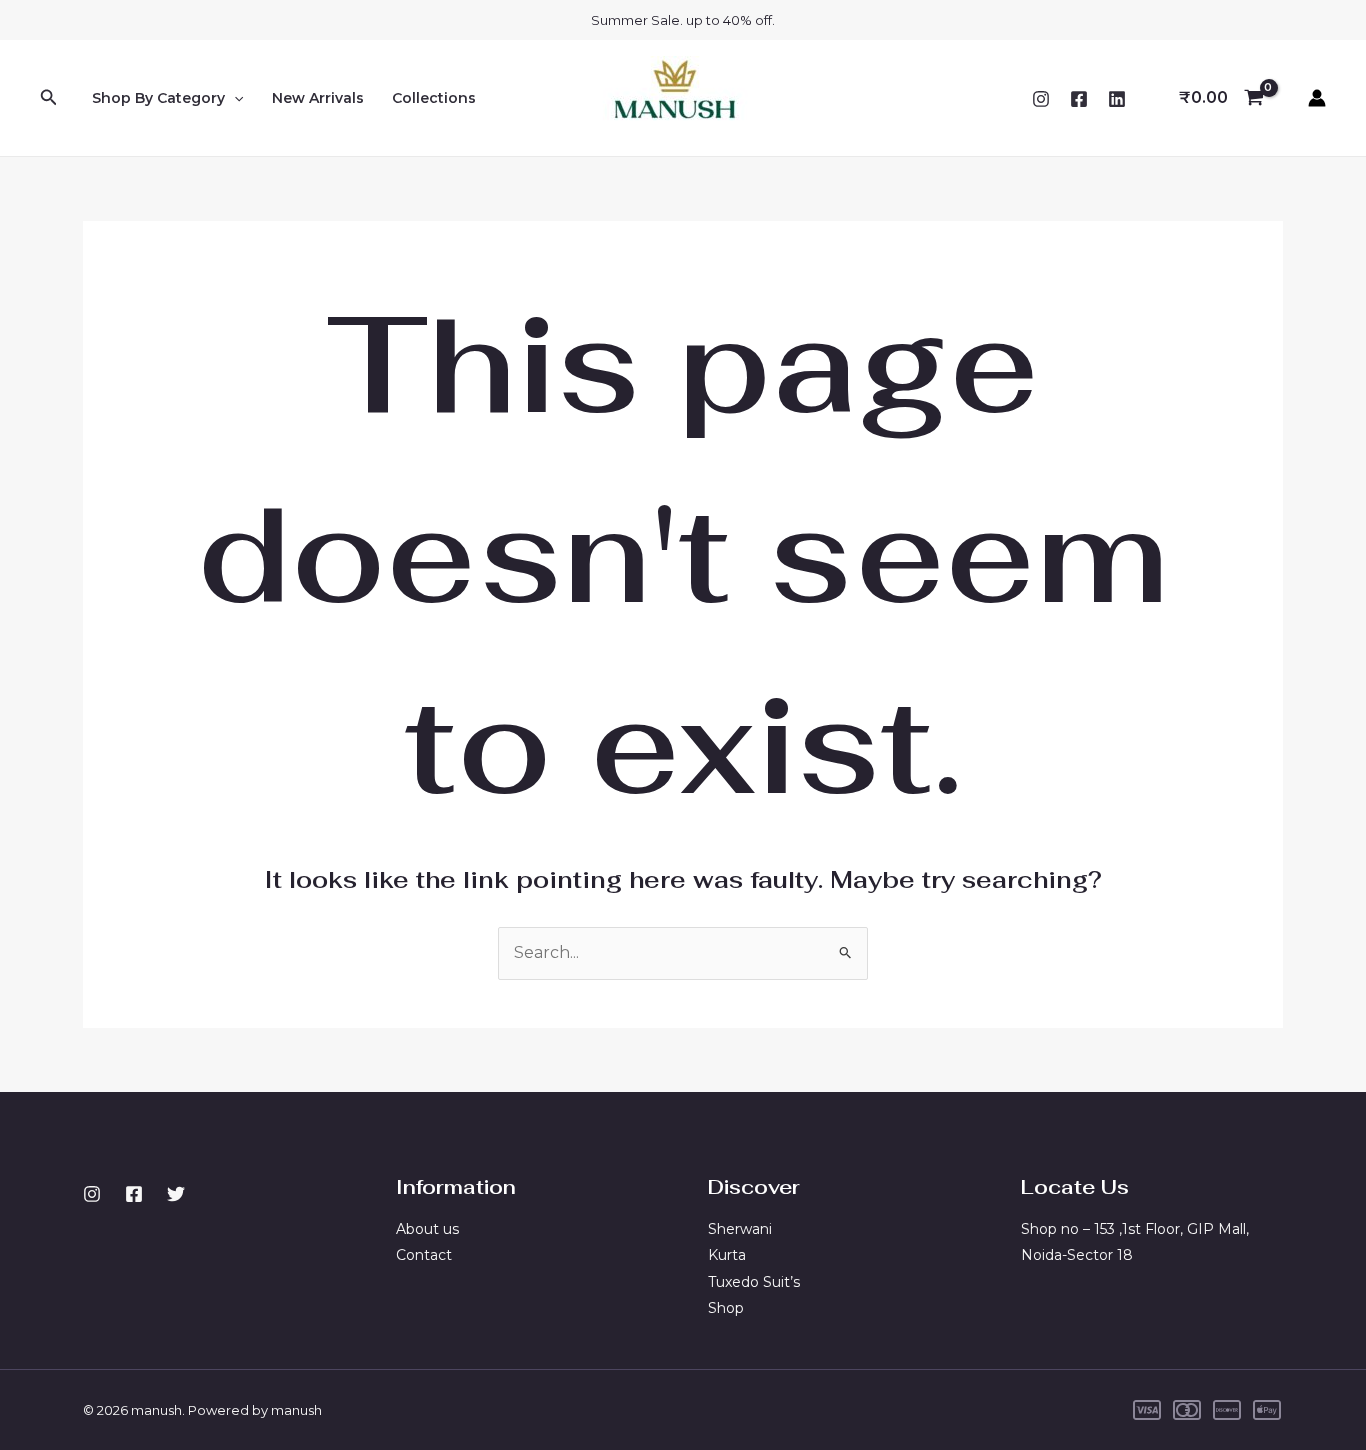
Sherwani (740, 1229)
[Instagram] (1041, 99)
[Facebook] (1079, 99)
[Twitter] (176, 1194)
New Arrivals (318, 98)
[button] (49, 98)
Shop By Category (158, 98)
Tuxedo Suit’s (754, 1282)
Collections (434, 98)
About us (427, 1229)
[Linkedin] (1117, 99)
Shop (726, 1308)
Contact (424, 1255)
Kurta (727, 1255)
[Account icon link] (1317, 98)
